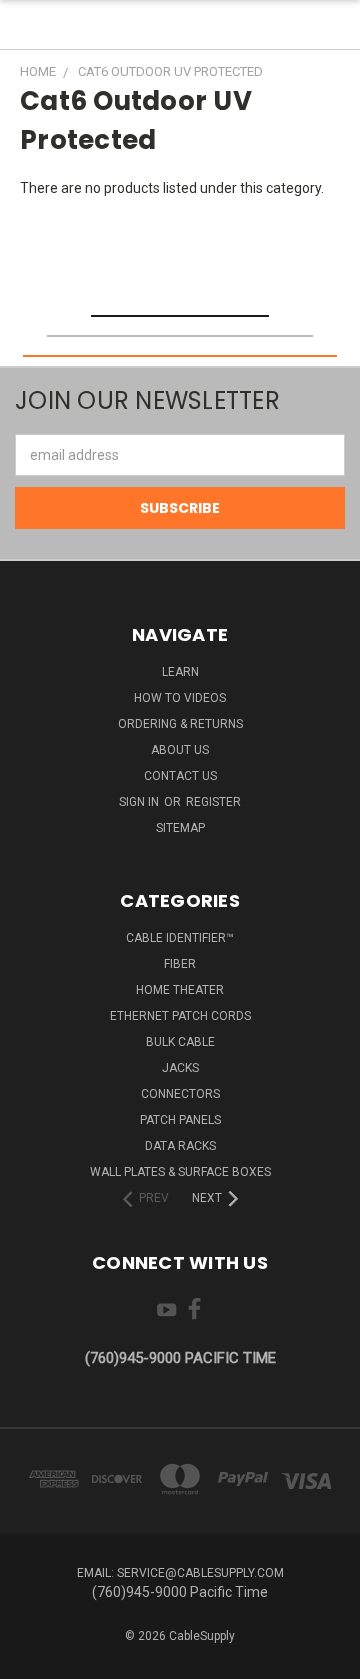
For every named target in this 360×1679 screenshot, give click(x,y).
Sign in (140, 802)
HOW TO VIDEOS (180, 698)
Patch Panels (180, 1120)
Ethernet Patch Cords (180, 1016)
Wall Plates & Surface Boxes (180, 1172)
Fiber (180, 964)
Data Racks (180, 1146)
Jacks (180, 1068)
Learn (180, 672)
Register (213, 802)
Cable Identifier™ (180, 938)
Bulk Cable (180, 1042)
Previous (31, 1659)
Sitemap (180, 828)
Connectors (180, 1094)
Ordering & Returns (180, 724)
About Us (180, 750)
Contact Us (180, 776)
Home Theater (180, 990)
